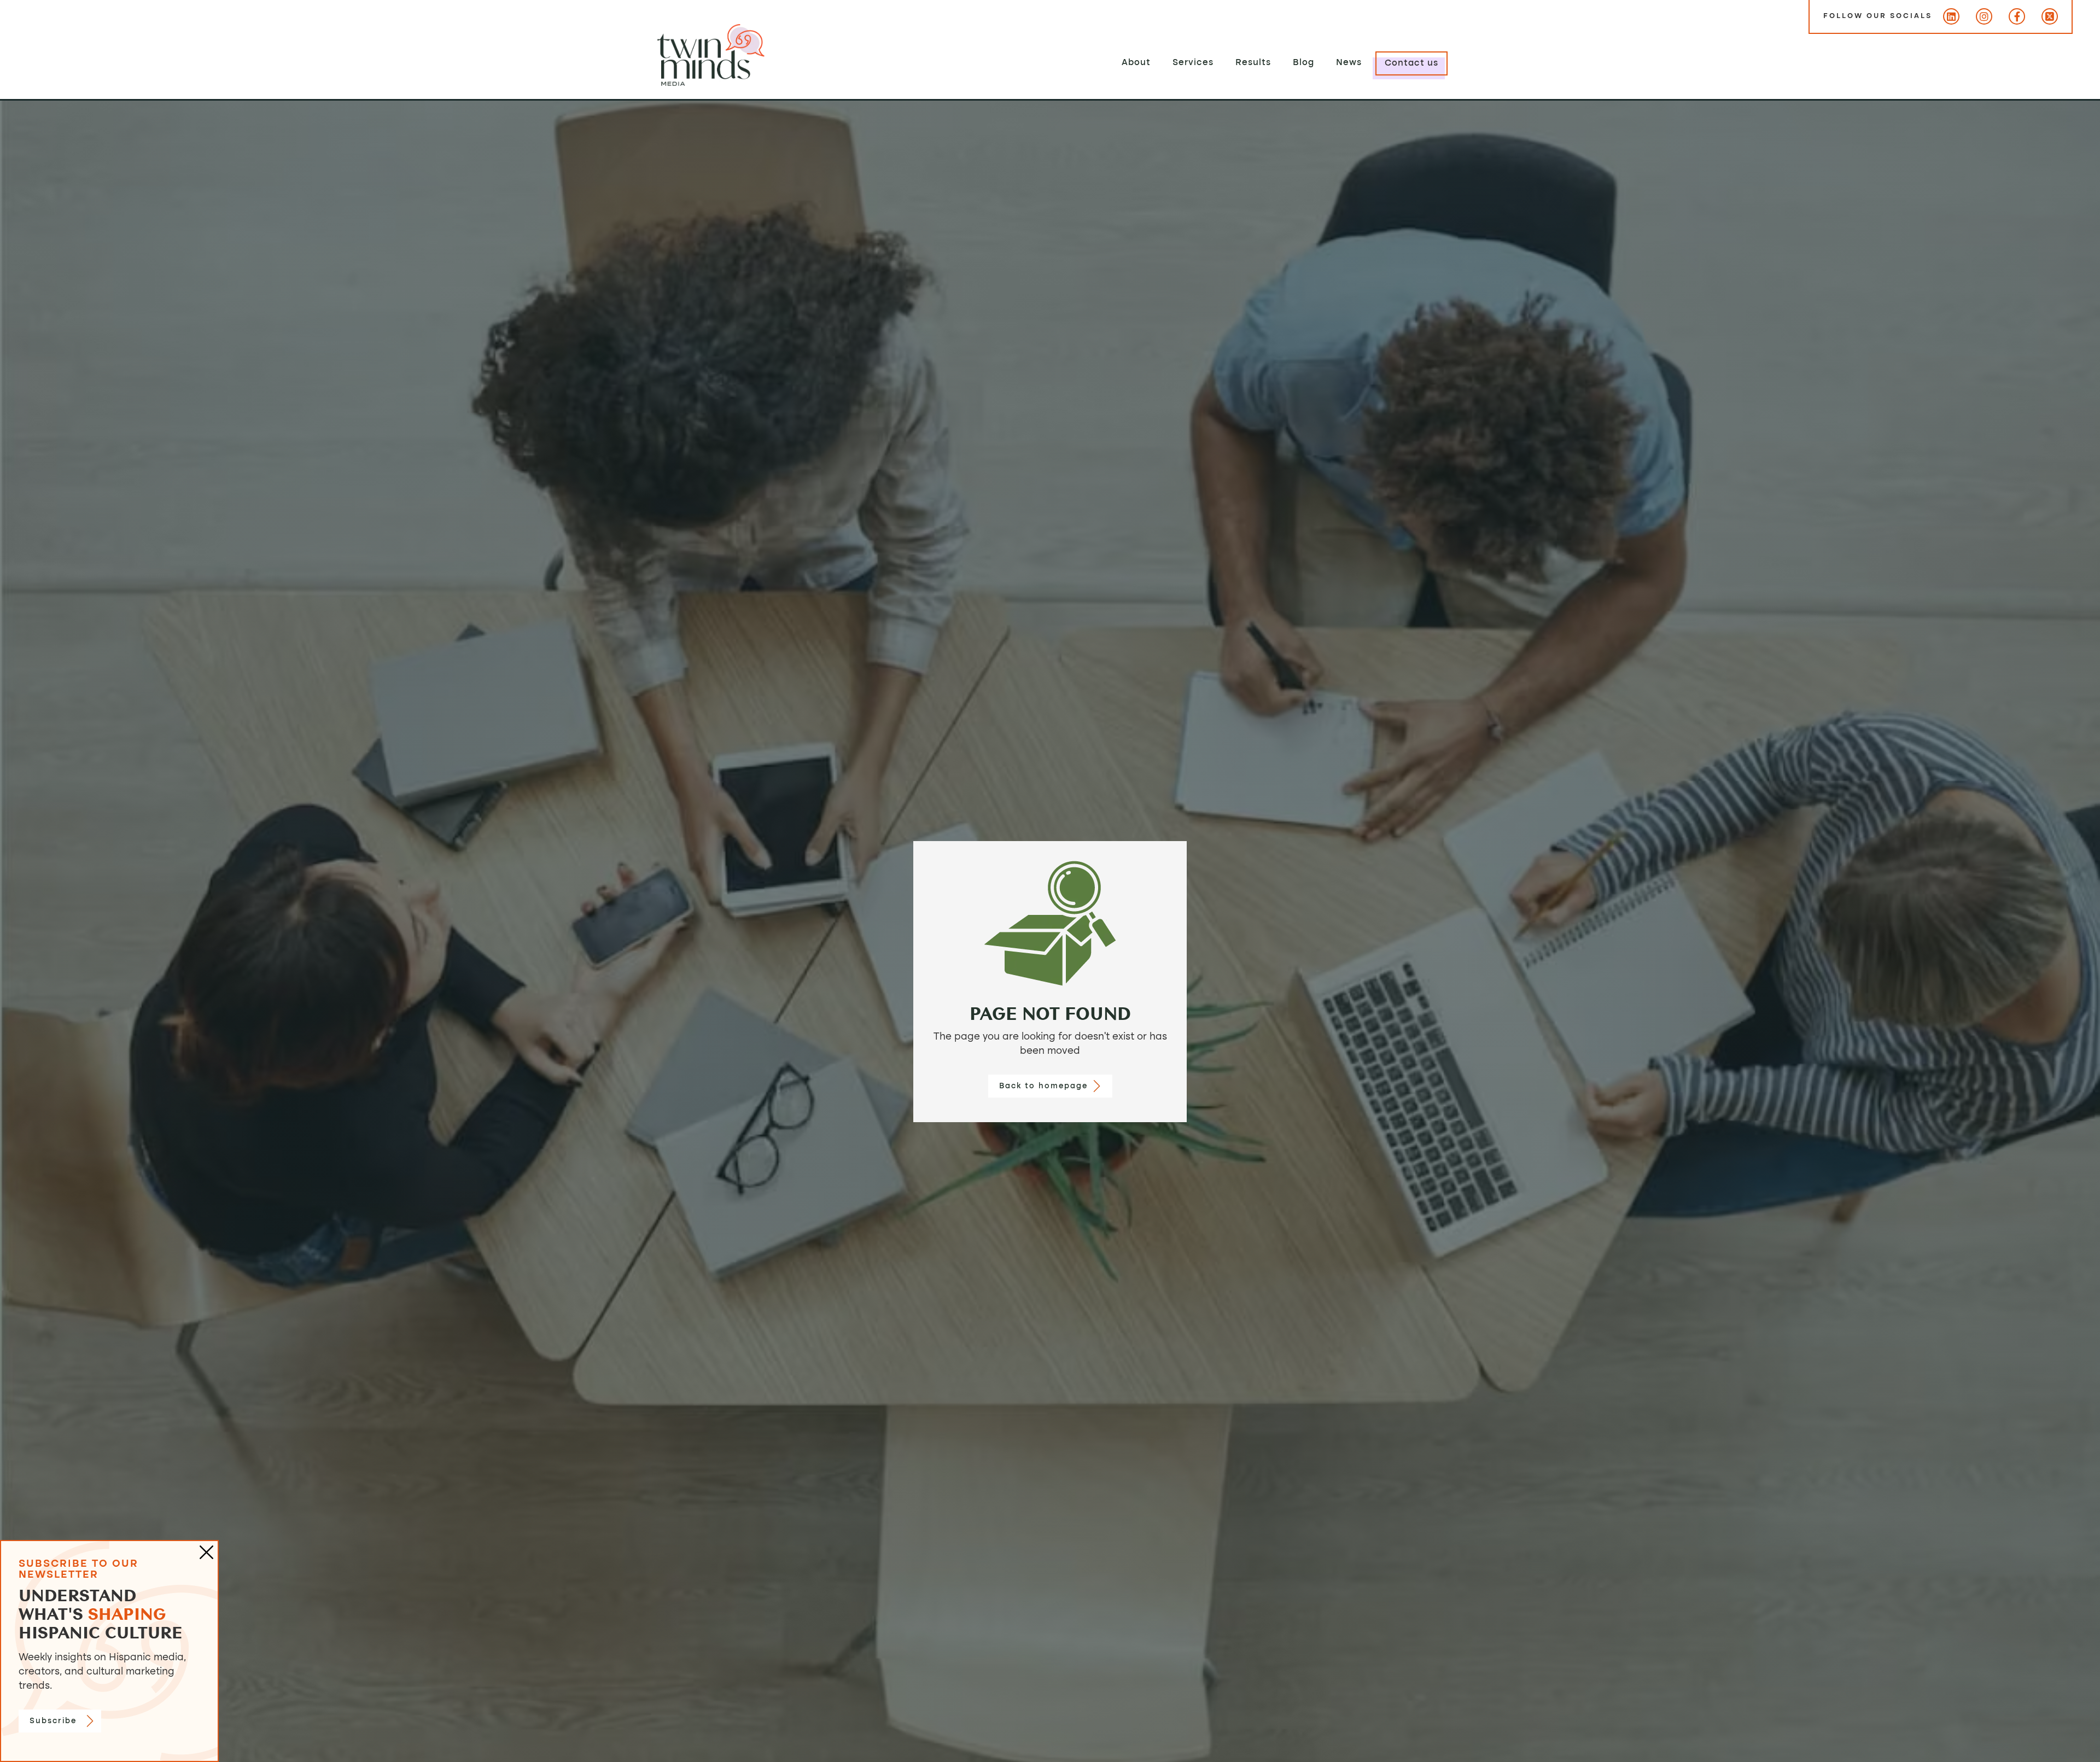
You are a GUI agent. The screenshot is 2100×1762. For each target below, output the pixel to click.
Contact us (1411, 63)
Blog (1303, 63)
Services (1193, 63)
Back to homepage (1043, 1086)
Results (1253, 63)
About (1136, 63)
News (1349, 63)
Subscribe (53, 1721)
